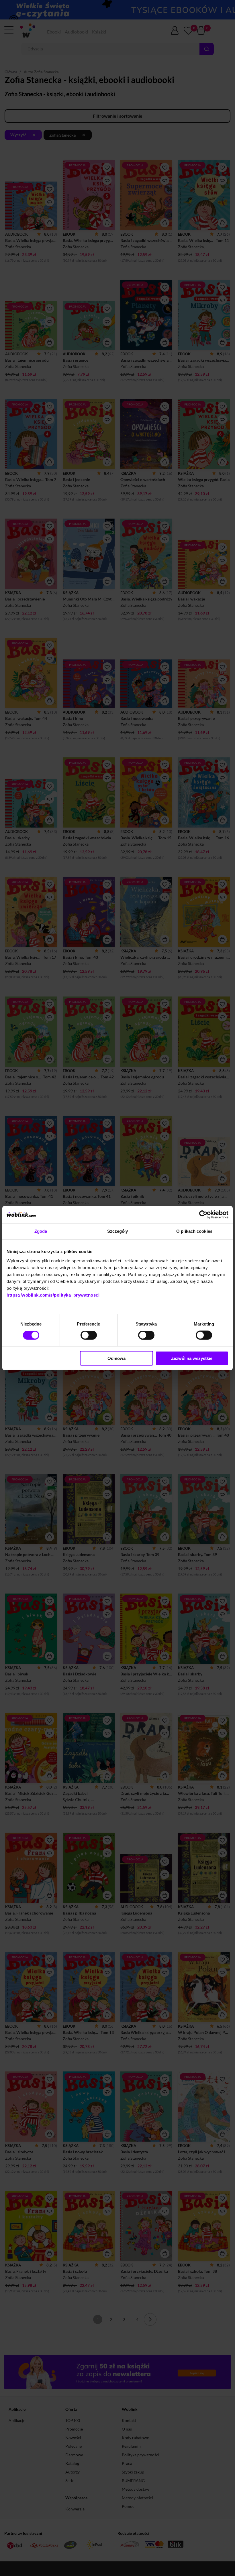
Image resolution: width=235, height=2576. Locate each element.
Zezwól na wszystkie (192, 1358)
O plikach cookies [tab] (194, 1231)
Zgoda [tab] (41, 1231)
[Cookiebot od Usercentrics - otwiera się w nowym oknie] (203, 1215)
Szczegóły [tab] (118, 1231)
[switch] (89, 1335)
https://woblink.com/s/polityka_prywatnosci (53, 1295)
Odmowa (116, 1358)
